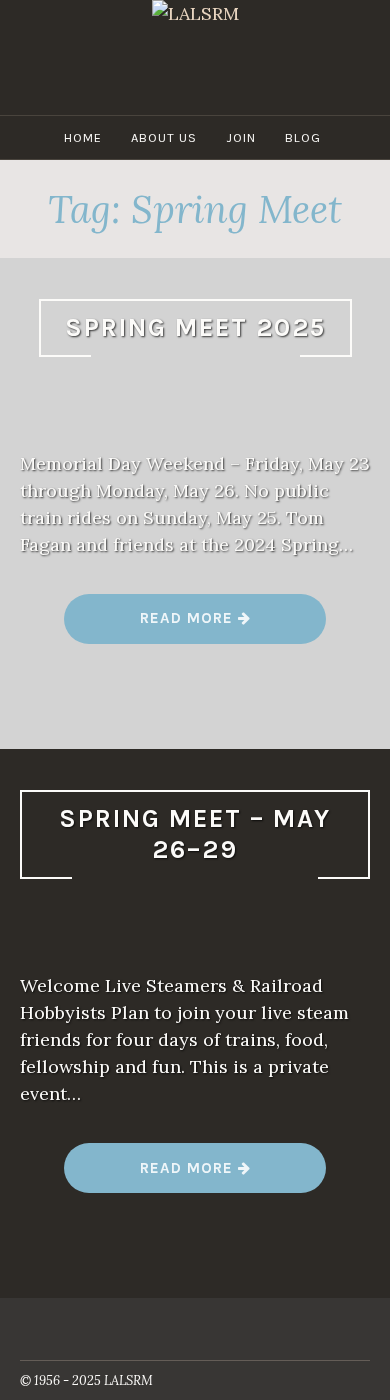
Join (241, 137)
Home (83, 137)
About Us (164, 137)
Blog (303, 137)
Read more (195, 625)
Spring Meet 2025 (195, 327)
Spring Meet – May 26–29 (195, 834)
